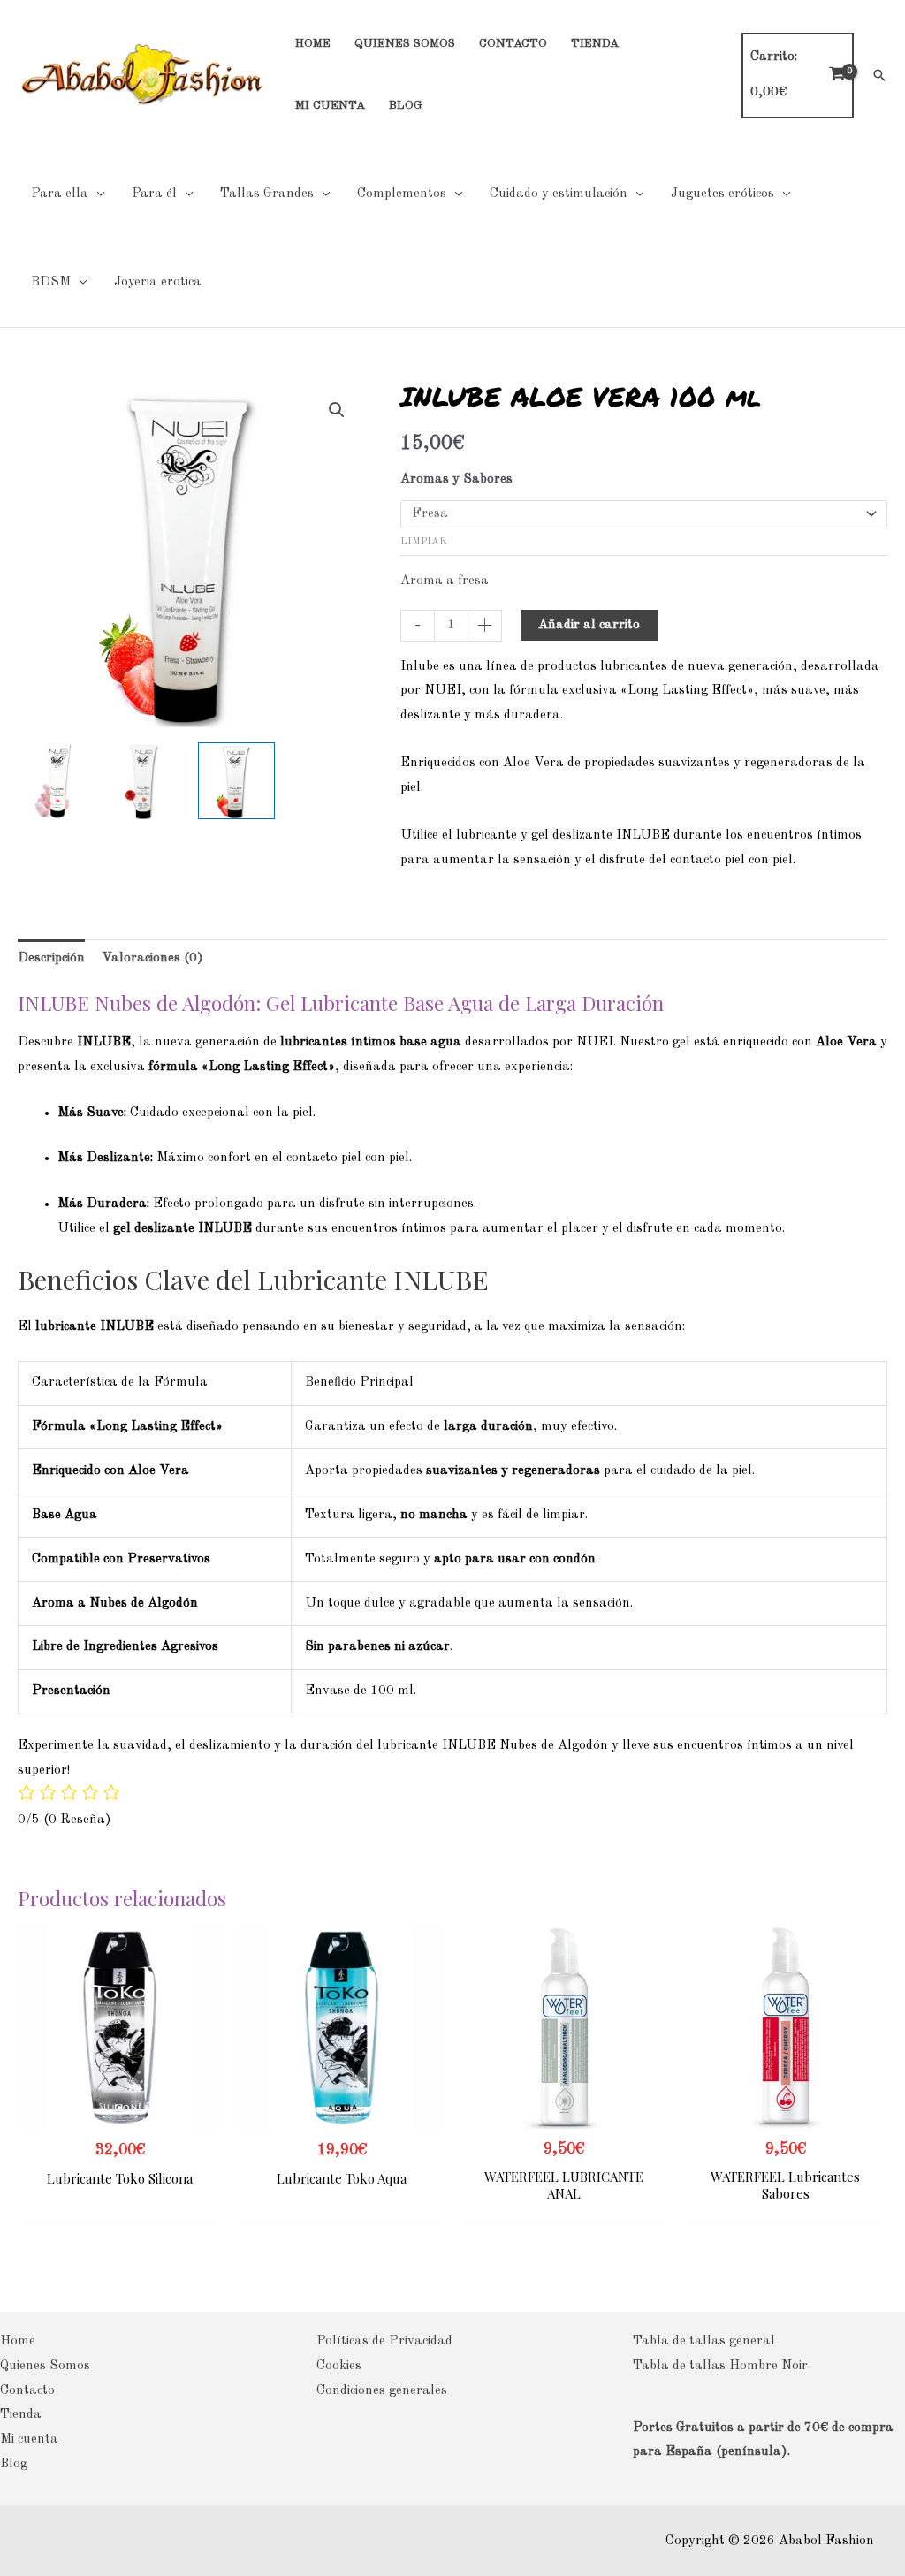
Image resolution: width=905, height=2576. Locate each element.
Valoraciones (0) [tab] (152, 958)
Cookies (339, 2366)
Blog (14, 2464)
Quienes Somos (45, 2366)
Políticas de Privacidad (384, 2341)
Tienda (21, 2415)
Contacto (27, 2391)
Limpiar (423, 542)
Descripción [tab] (51, 958)
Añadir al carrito (589, 625)
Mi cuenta (29, 2439)
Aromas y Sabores (456, 479)
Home (18, 2341)
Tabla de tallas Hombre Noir (720, 2366)
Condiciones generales (382, 2391)
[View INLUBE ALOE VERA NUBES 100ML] (56, 781)
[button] (879, 75)
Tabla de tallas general (704, 2341)
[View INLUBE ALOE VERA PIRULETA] (146, 781)
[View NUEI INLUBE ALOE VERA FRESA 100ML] (236, 781)
